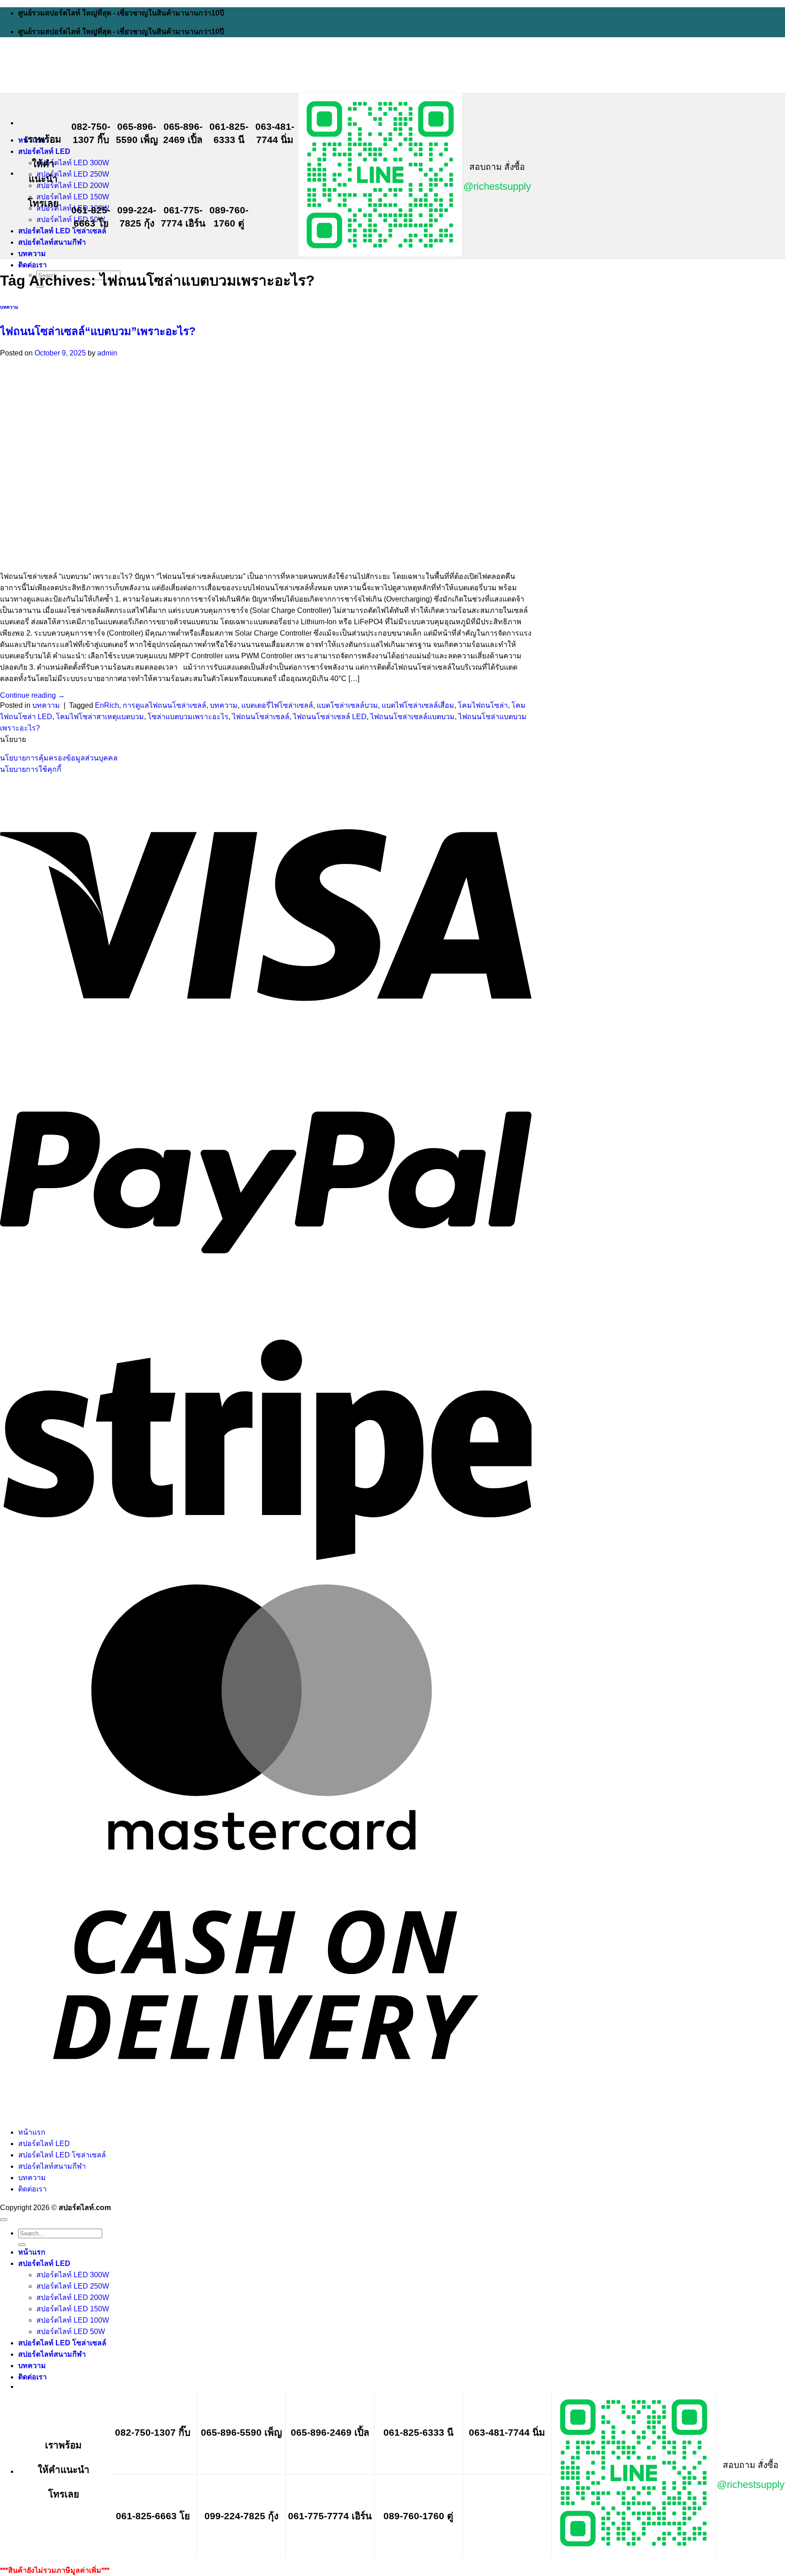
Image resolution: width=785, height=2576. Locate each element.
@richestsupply (497, 186)
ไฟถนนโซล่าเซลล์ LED (330, 717)
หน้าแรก (32, 2132)
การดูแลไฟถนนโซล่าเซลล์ (164, 705)
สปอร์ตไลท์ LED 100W (73, 2320)
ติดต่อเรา (32, 265)
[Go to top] (4, 2220)
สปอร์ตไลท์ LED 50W (71, 220)
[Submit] (22, 2245)
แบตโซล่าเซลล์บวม (347, 705)
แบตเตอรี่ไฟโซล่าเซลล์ (277, 705)
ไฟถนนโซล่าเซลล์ (261, 717)
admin (107, 353)
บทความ (32, 254)
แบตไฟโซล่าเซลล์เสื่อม (418, 705)
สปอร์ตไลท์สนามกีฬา (52, 242)
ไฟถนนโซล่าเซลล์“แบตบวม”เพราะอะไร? (98, 331)
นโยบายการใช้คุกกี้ (31, 769)
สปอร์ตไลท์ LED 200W (73, 185)
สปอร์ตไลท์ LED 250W (73, 174)
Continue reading (32, 695)
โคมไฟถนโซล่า (483, 705)
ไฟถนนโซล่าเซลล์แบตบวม (412, 717)
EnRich (107, 705)
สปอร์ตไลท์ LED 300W (73, 163)
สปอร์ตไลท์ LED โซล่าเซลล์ (62, 231)
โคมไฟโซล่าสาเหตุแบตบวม (100, 717)
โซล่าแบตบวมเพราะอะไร (188, 717)
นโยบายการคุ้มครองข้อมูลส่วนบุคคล (59, 758)
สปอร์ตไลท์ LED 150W (73, 197)
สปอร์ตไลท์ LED (44, 151)
